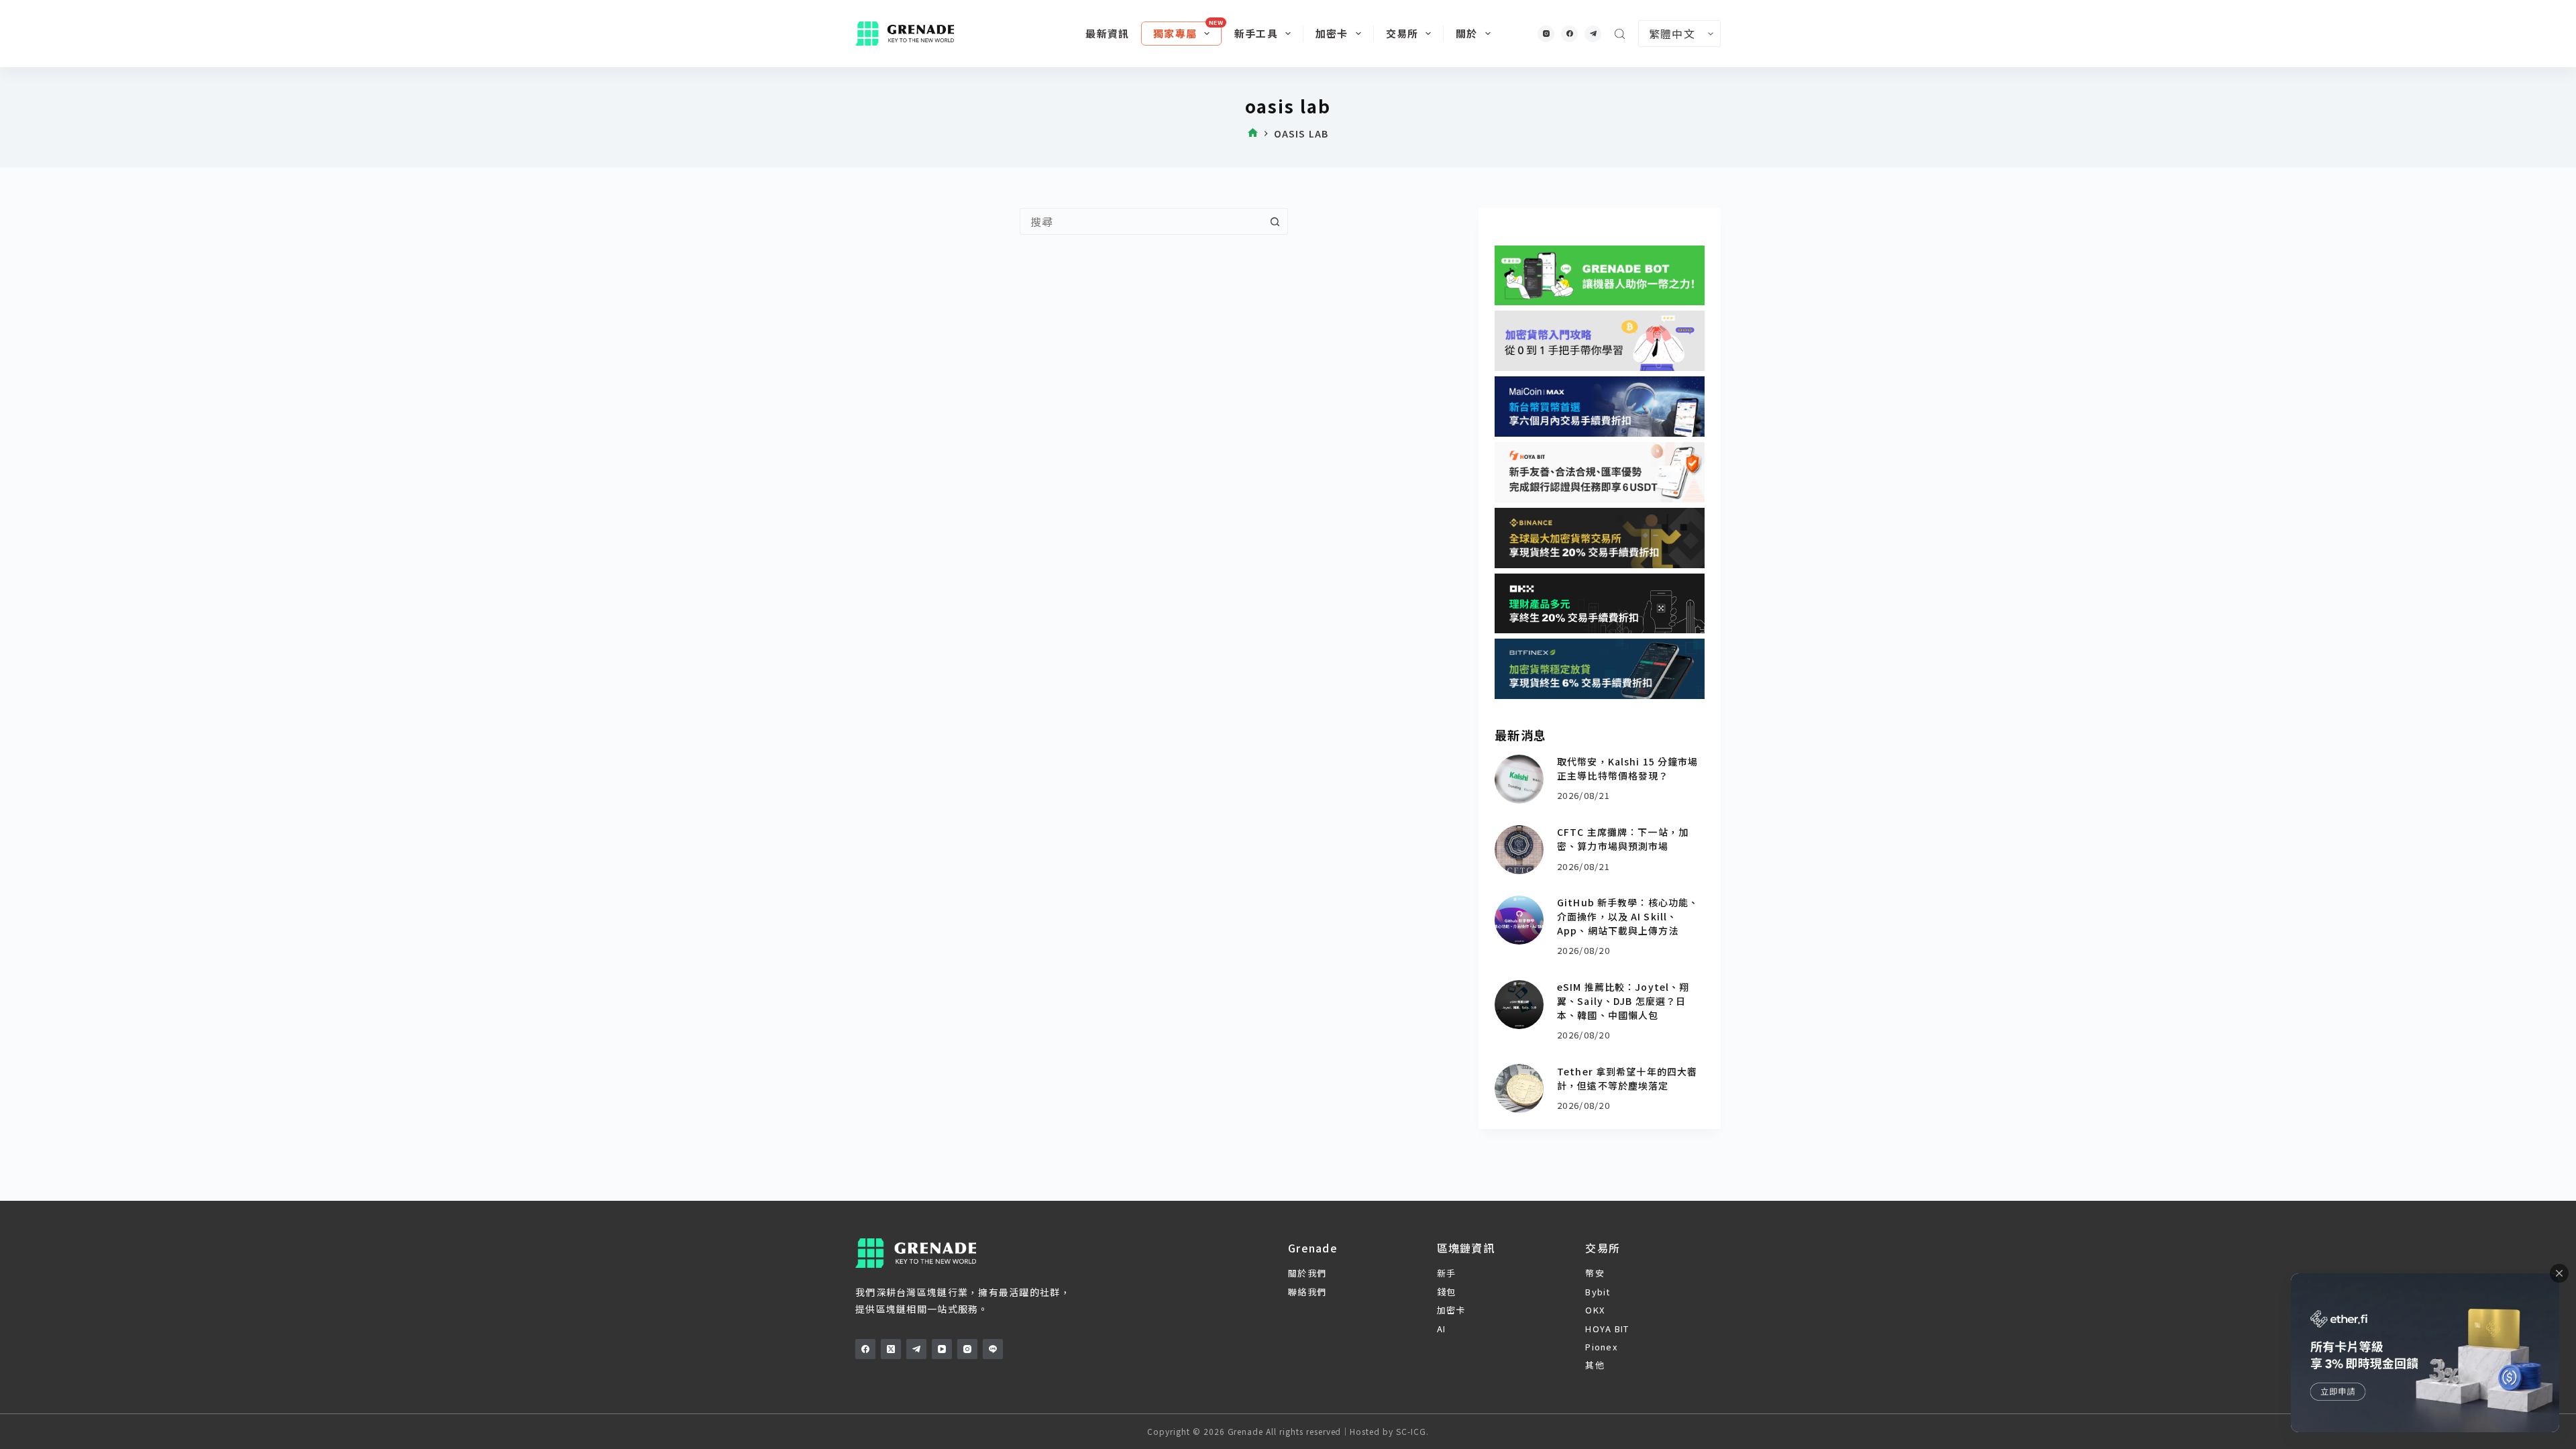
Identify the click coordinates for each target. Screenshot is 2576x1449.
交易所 (1402, 33)
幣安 (1595, 1273)
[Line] (993, 1349)
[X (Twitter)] (891, 1349)
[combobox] (1141, 221)
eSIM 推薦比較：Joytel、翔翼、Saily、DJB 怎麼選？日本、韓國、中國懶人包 (1623, 1001)
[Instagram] (1546, 34)
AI (1442, 1329)
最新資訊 (1107, 33)
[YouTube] (942, 1349)
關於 (1466, 33)
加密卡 (1332, 33)
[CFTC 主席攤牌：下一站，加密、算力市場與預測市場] (1519, 850)
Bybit (1598, 1292)
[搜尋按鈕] (1275, 221)
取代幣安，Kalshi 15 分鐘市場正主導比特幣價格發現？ (1627, 768)
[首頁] (1253, 134)
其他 (1595, 1365)
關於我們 (1307, 1273)
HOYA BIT (1607, 1329)
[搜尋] (1620, 34)
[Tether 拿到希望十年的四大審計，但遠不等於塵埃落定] (1519, 1088)
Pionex (1601, 1347)
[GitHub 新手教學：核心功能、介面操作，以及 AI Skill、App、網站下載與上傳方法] (1519, 920)
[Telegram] (1593, 34)
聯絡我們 (1307, 1292)
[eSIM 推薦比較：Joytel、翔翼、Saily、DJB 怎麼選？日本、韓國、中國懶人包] (1519, 1005)
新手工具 (1256, 33)
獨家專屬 (1175, 33)
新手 (1447, 1273)
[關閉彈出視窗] (2559, 1273)
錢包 (1447, 1292)
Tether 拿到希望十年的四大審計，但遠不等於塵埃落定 (1627, 1078)
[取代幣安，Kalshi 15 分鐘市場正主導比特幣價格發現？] (1519, 779)
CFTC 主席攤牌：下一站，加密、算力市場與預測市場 (1623, 839)
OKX (1595, 1310)
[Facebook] (1569, 34)
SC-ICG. (1412, 1431)
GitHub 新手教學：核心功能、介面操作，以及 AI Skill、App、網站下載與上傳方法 (1628, 916)
